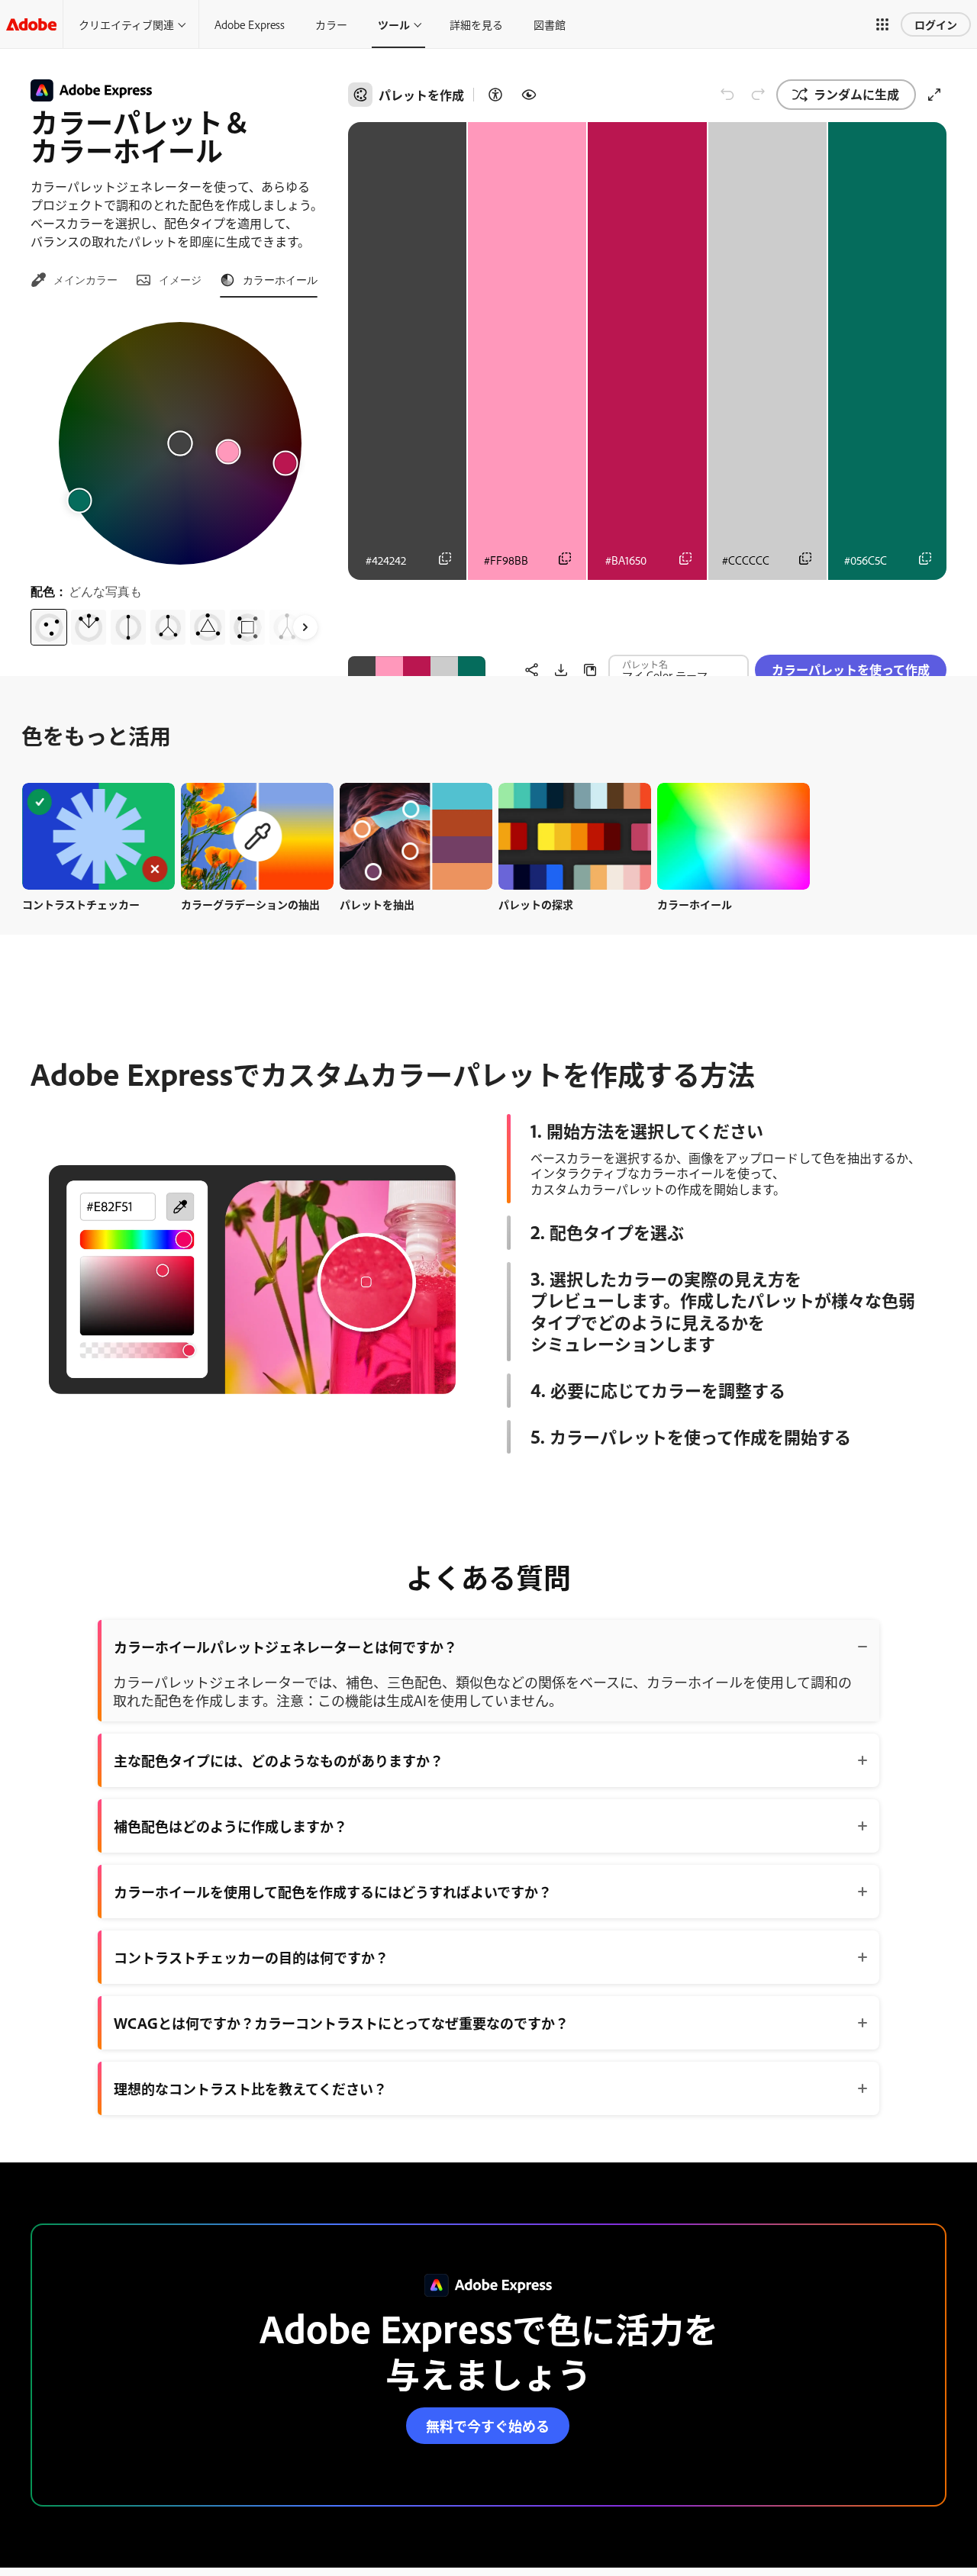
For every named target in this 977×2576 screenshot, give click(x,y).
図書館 (550, 24)
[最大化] (934, 95)
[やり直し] (758, 95)
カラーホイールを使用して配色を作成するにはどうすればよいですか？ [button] (333, 1892)
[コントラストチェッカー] (495, 95)
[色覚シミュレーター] (529, 95)
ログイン (936, 24)
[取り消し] (727, 95)
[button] (882, 24)
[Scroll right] (305, 627)
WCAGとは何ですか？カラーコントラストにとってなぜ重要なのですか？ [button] (341, 2023)
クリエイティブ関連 (126, 24)
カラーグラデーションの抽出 (250, 904)
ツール (394, 24)
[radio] (49, 627)
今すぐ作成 (98, 836)
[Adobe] (31, 24)
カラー (331, 24)
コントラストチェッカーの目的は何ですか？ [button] (251, 1957)
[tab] (74, 280)
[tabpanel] (180, 478)
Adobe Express (250, 24)
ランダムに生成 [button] (856, 94)
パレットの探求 (536, 904)
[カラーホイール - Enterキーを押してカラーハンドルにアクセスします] (180, 443)
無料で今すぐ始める (488, 2426)
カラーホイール (695, 904)
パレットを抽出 (377, 904)
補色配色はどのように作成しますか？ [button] (231, 1826)
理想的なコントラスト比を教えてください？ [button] (250, 2088)
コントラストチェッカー (81, 904)
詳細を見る (476, 24)
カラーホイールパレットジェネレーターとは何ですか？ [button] (285, 1647)
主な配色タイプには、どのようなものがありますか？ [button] (279, 1760)
